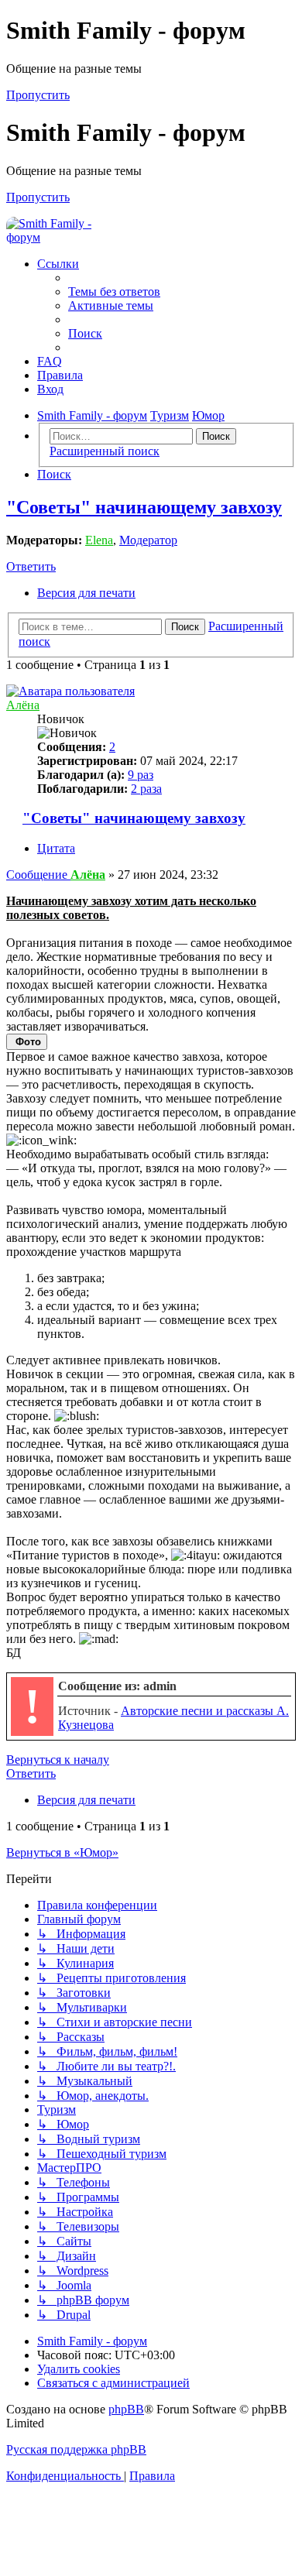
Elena (99, 540)
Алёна (23, 705)
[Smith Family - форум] (64, 237)
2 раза (146, 789)
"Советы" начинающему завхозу (144, 507)
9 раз (141, 775)
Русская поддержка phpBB (76, 2449)
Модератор (148, 540)
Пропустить (38, 95)
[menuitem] (114, 292)
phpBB (126, 2409)
